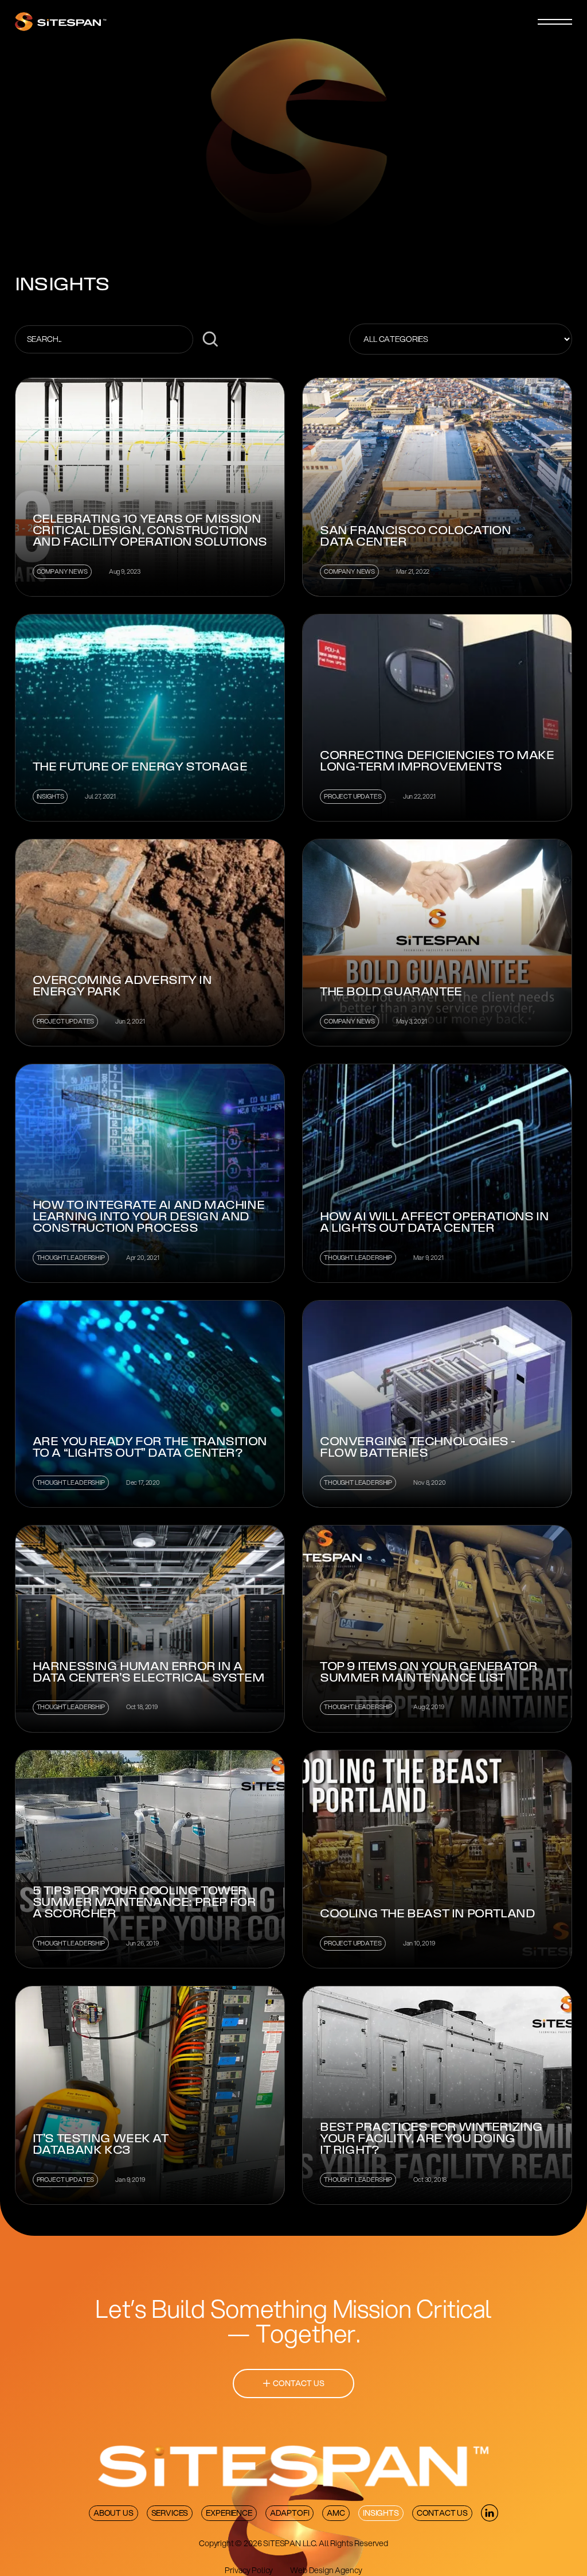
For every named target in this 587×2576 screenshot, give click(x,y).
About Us (114, 2513)
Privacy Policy (249, 2570)
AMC (336, 2513)
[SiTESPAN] (61, 22)
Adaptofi (290, 2513)
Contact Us (442, 2513)
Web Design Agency (326, 2570)
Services (170, 2513)
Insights (381, 2513)
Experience (229, 2513)
